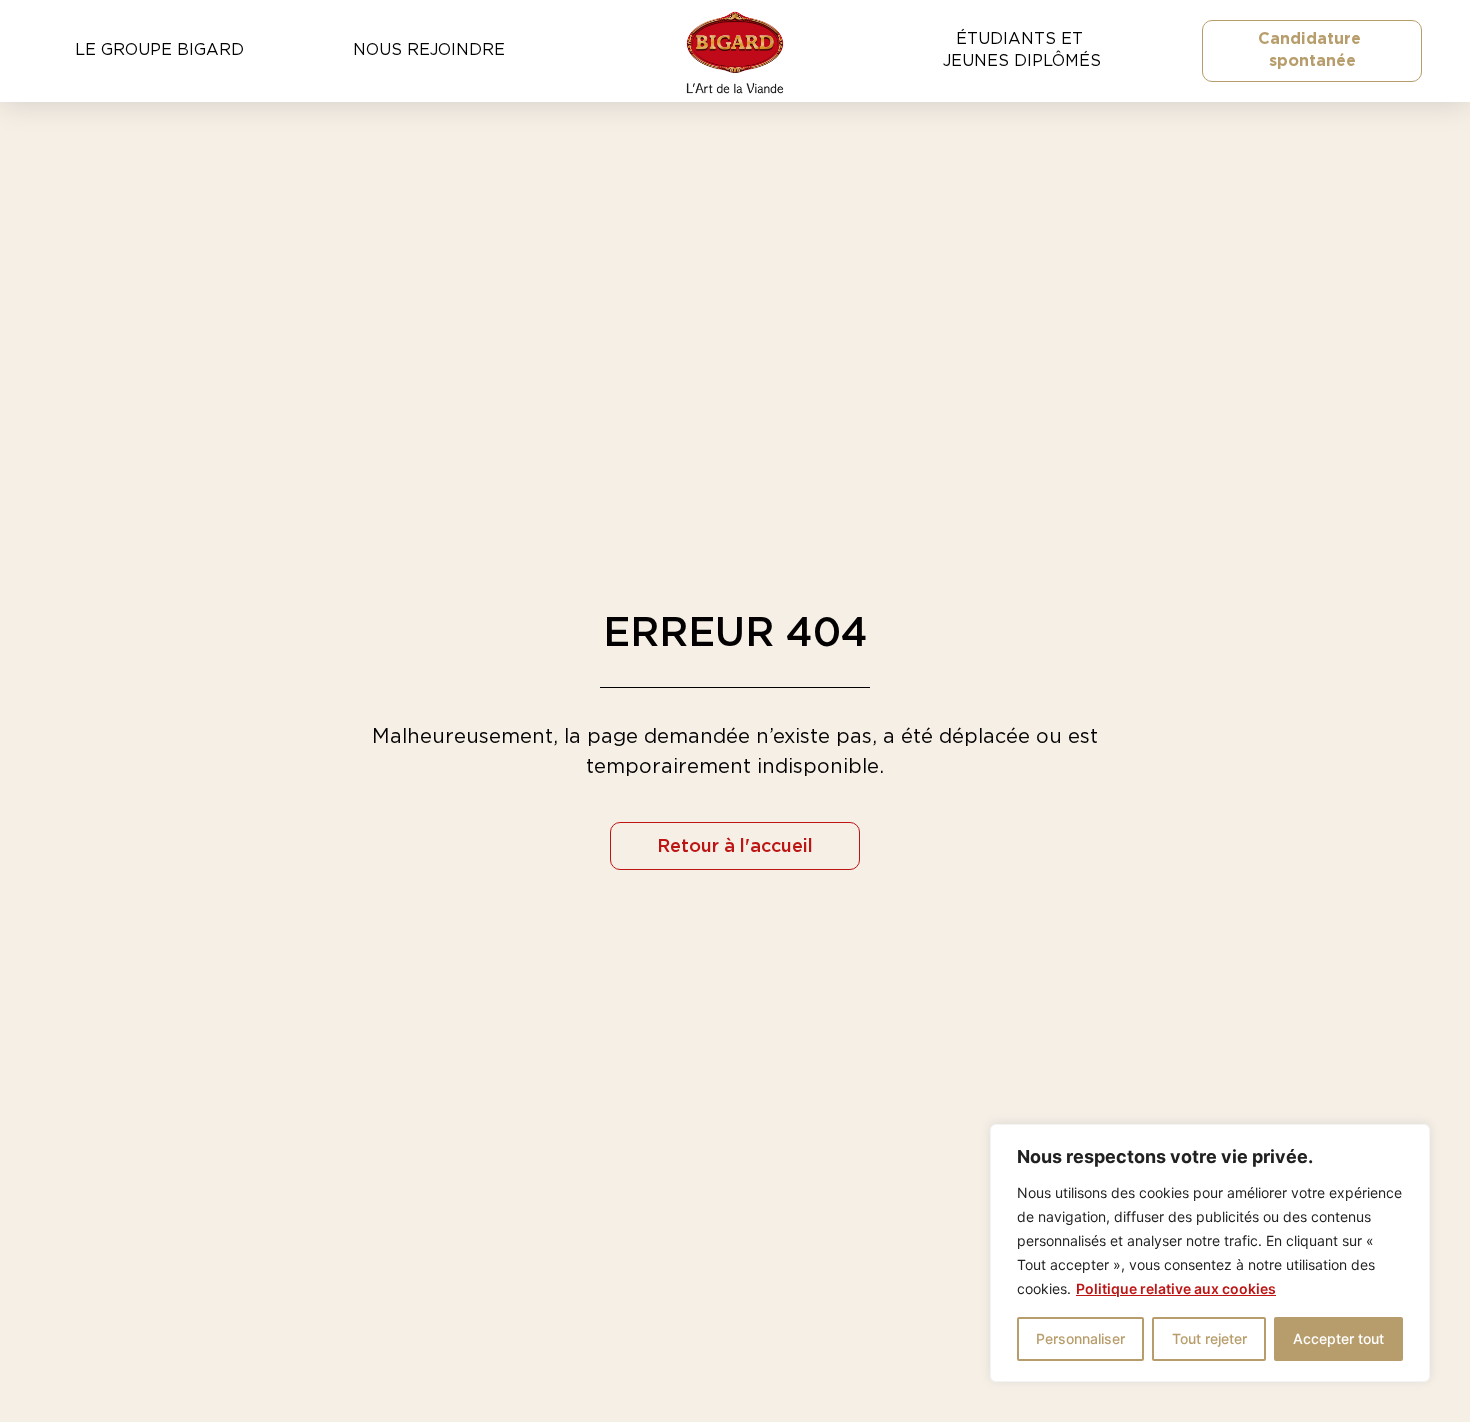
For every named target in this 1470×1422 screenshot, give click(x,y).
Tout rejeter (1209, 1338)
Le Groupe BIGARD (159, 50)
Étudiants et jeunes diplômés (1022, 50)
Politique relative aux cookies (1176, 1288)
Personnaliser (1080, 1338)
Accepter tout (1338, 1338)
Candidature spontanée (1312, 50)
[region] (1210, 1253)
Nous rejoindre (429, 50)
